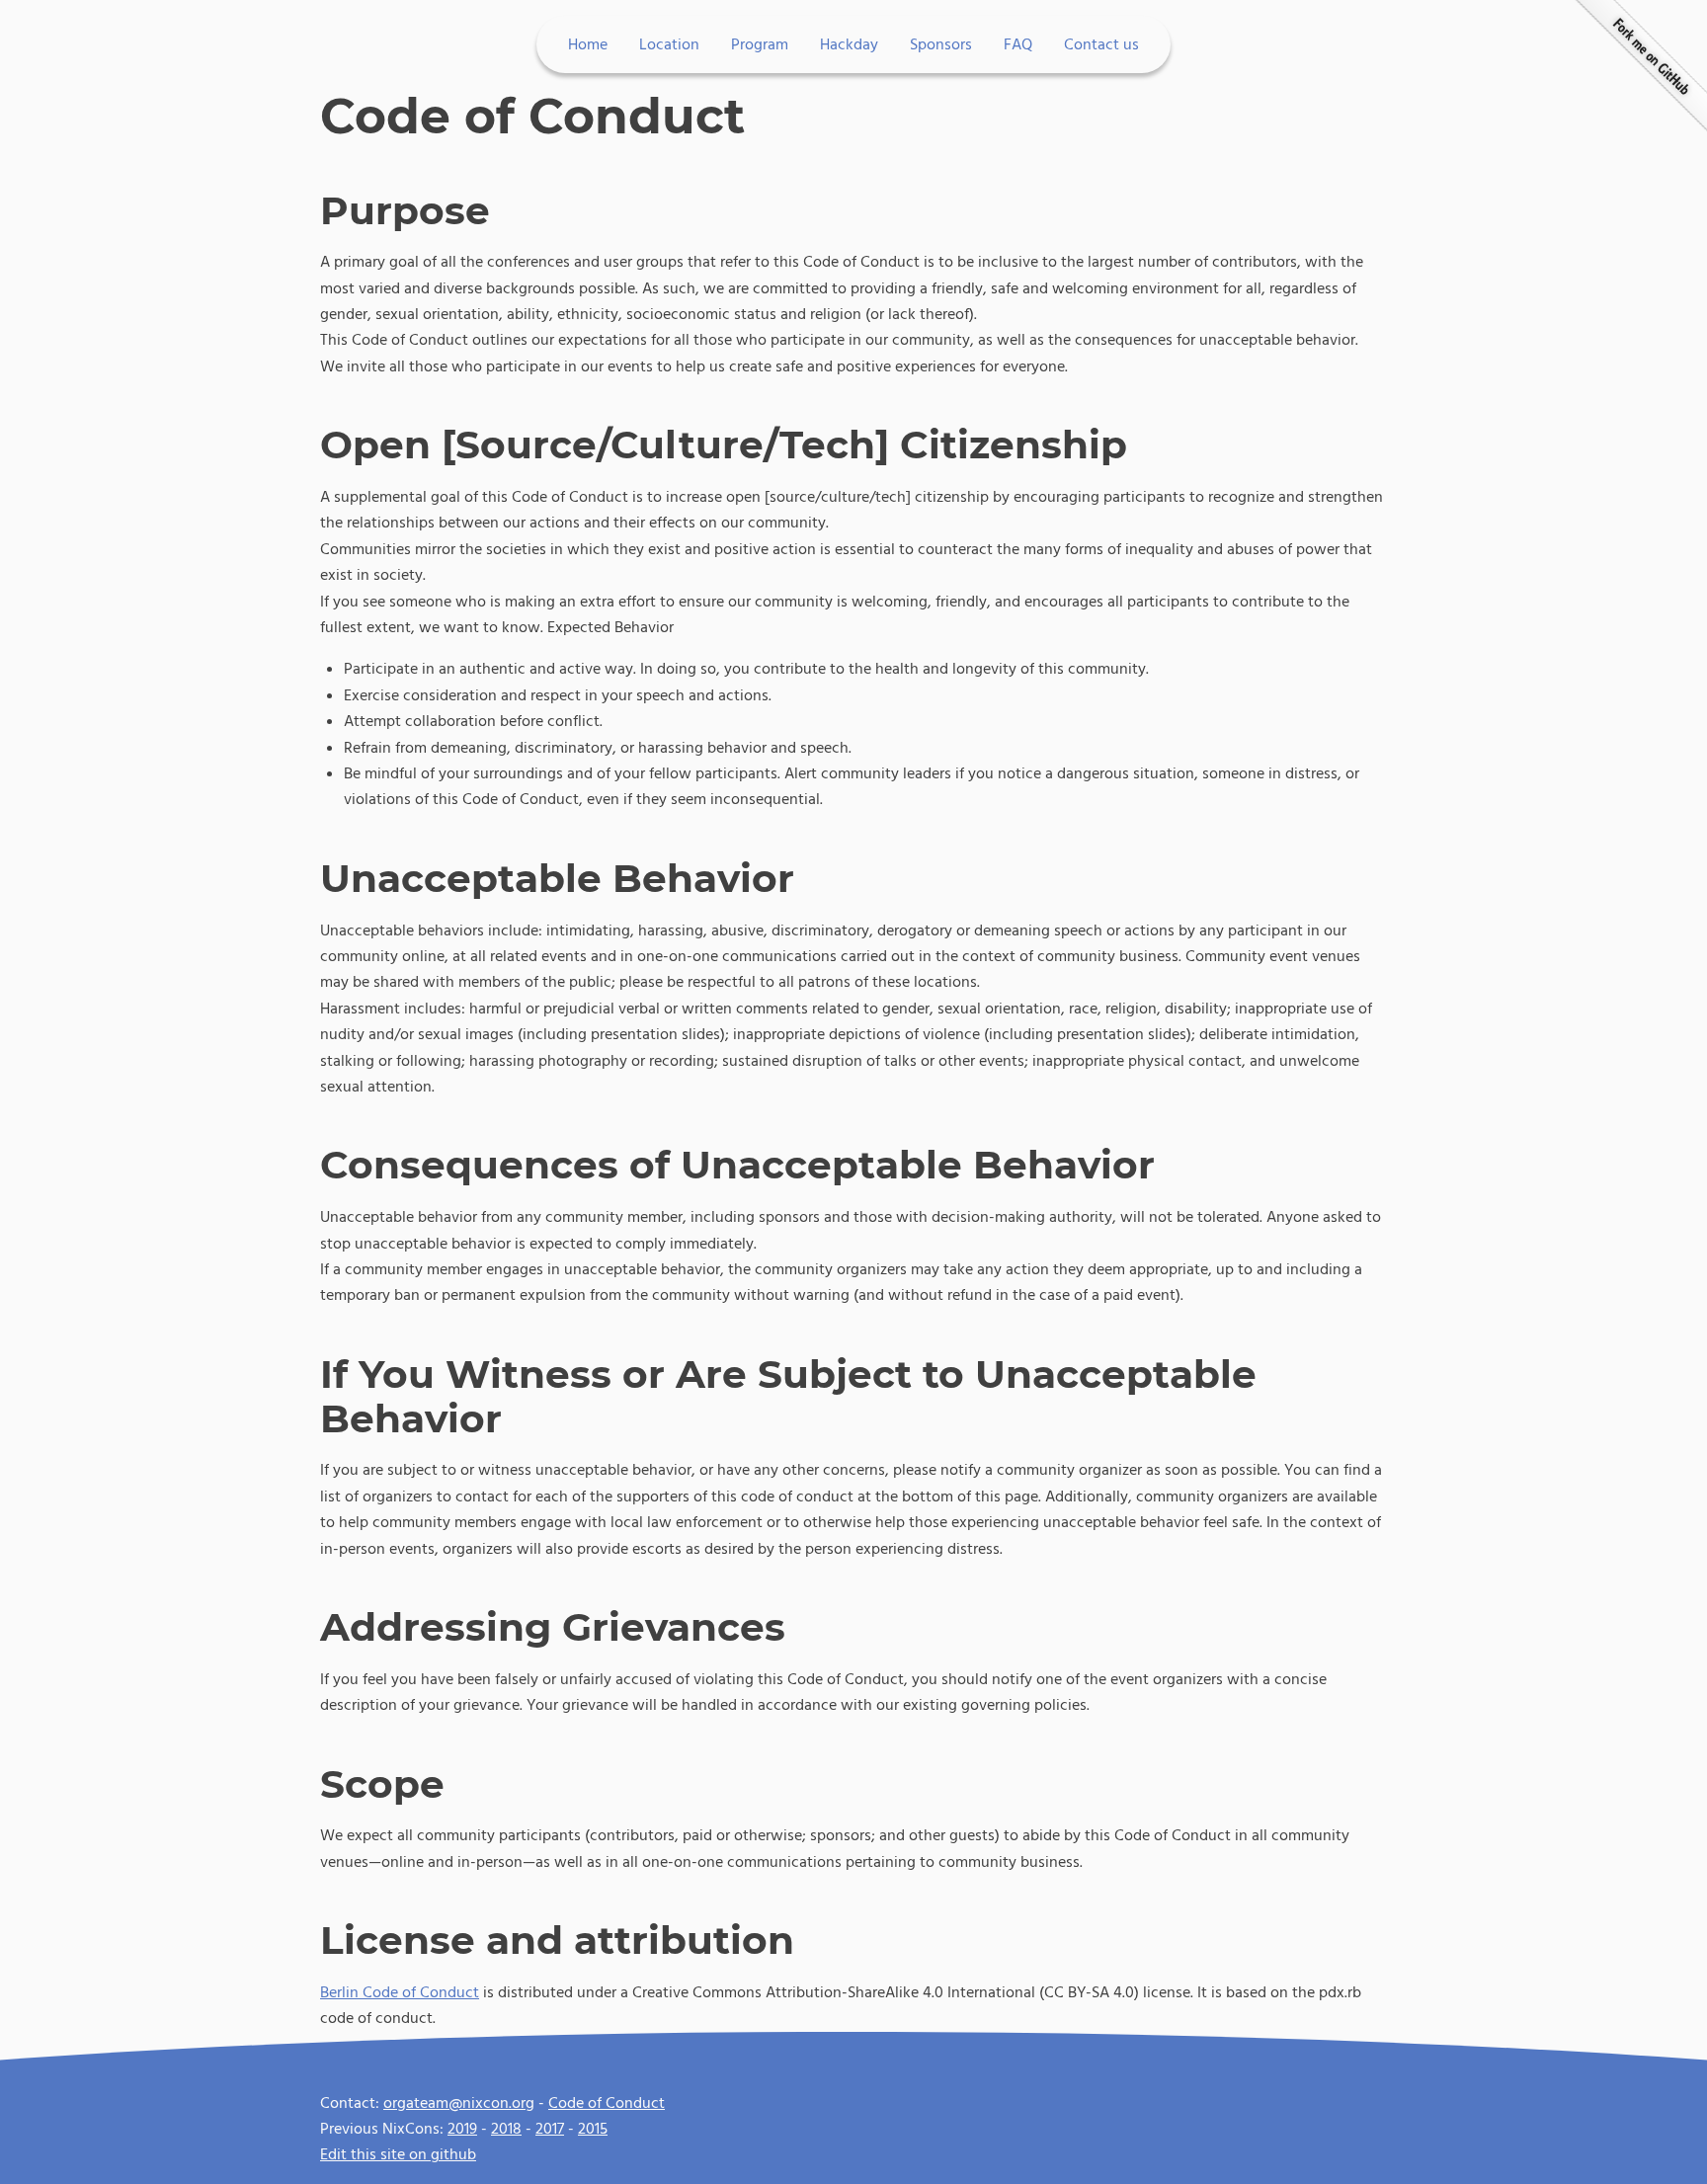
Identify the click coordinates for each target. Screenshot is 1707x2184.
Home (588, 44)
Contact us (1101, 44)
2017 (550, 2129)
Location (669, 44)
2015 (593, 2129)
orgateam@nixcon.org (459, 2103)
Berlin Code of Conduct (400, 1992)
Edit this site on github (398, 2154)
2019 (462, 2129)
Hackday (849, 44)
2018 (506, 2129)
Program (760, 44)
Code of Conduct (607, 2103)
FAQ (1018, 44)
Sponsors (941, 44)
